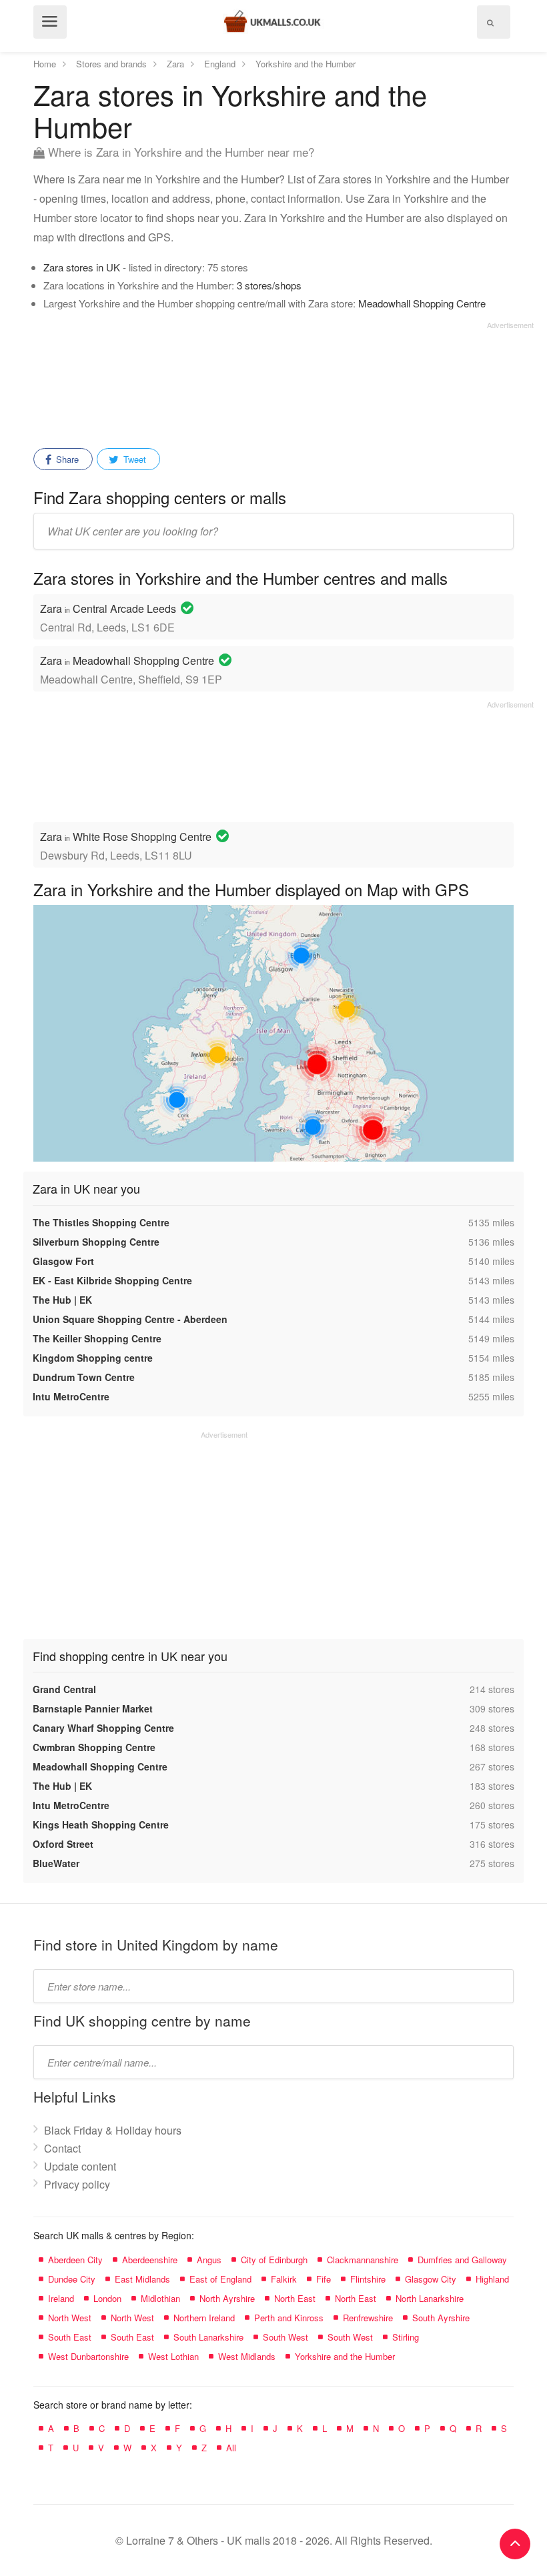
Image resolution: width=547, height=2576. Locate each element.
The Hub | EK (62, 1300)
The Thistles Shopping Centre (101, 1222)
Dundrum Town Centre (84, 1377)
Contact (62, 2148)
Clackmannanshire (363, 2260)
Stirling (406, 2337)
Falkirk (284, 2279)
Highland (492, 2279)
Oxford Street (63, 1844)
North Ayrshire (227, 2298)
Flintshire (368, 2279)
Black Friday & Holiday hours (113, 2130)
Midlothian (160, 2298)
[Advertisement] (284, 380)
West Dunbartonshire (88, 2356)
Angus (209, 2260)
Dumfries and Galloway (462, 2260)
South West (286, 2337)
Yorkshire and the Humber (345, 2356)
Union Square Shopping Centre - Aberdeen (130, 1319)
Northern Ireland (204, 2318)
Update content (80, 2166)
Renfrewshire (368, 2318)
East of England (220, 2279)
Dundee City (72, 2279)
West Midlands (247, 2356)
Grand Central (64, 1689)
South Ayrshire (441, 2318)
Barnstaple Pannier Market (93, 1708)
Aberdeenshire (150, 2260)
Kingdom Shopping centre (93, 1358)
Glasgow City (431, 2279)
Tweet (133, 459)
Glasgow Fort (63, 1261)
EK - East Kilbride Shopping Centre (112, 1280)
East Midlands (142, 2279)
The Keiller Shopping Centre (97, 1338)
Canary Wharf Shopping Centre (103, 1728)
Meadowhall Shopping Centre (422, 303)
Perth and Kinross (289, 2318)
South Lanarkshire (208, 2337)
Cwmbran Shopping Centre (94, 1747)
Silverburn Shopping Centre (96, 1242)
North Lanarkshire (430, 2298)
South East (70, 2337)
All (231, 2448)
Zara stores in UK (82, 267)
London (107, 2298)
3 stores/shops (269, 285)
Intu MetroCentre (71, 1396)
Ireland (61, 2298)
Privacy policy (77, 2184)
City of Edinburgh (274, 2260)
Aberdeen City (75, 2260)
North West (70, 2318)
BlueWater (56, 1863)
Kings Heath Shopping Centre (101, 1824)
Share (66, 459)
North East (295, 2298)
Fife (324, 2279)
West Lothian (173, 2356)
